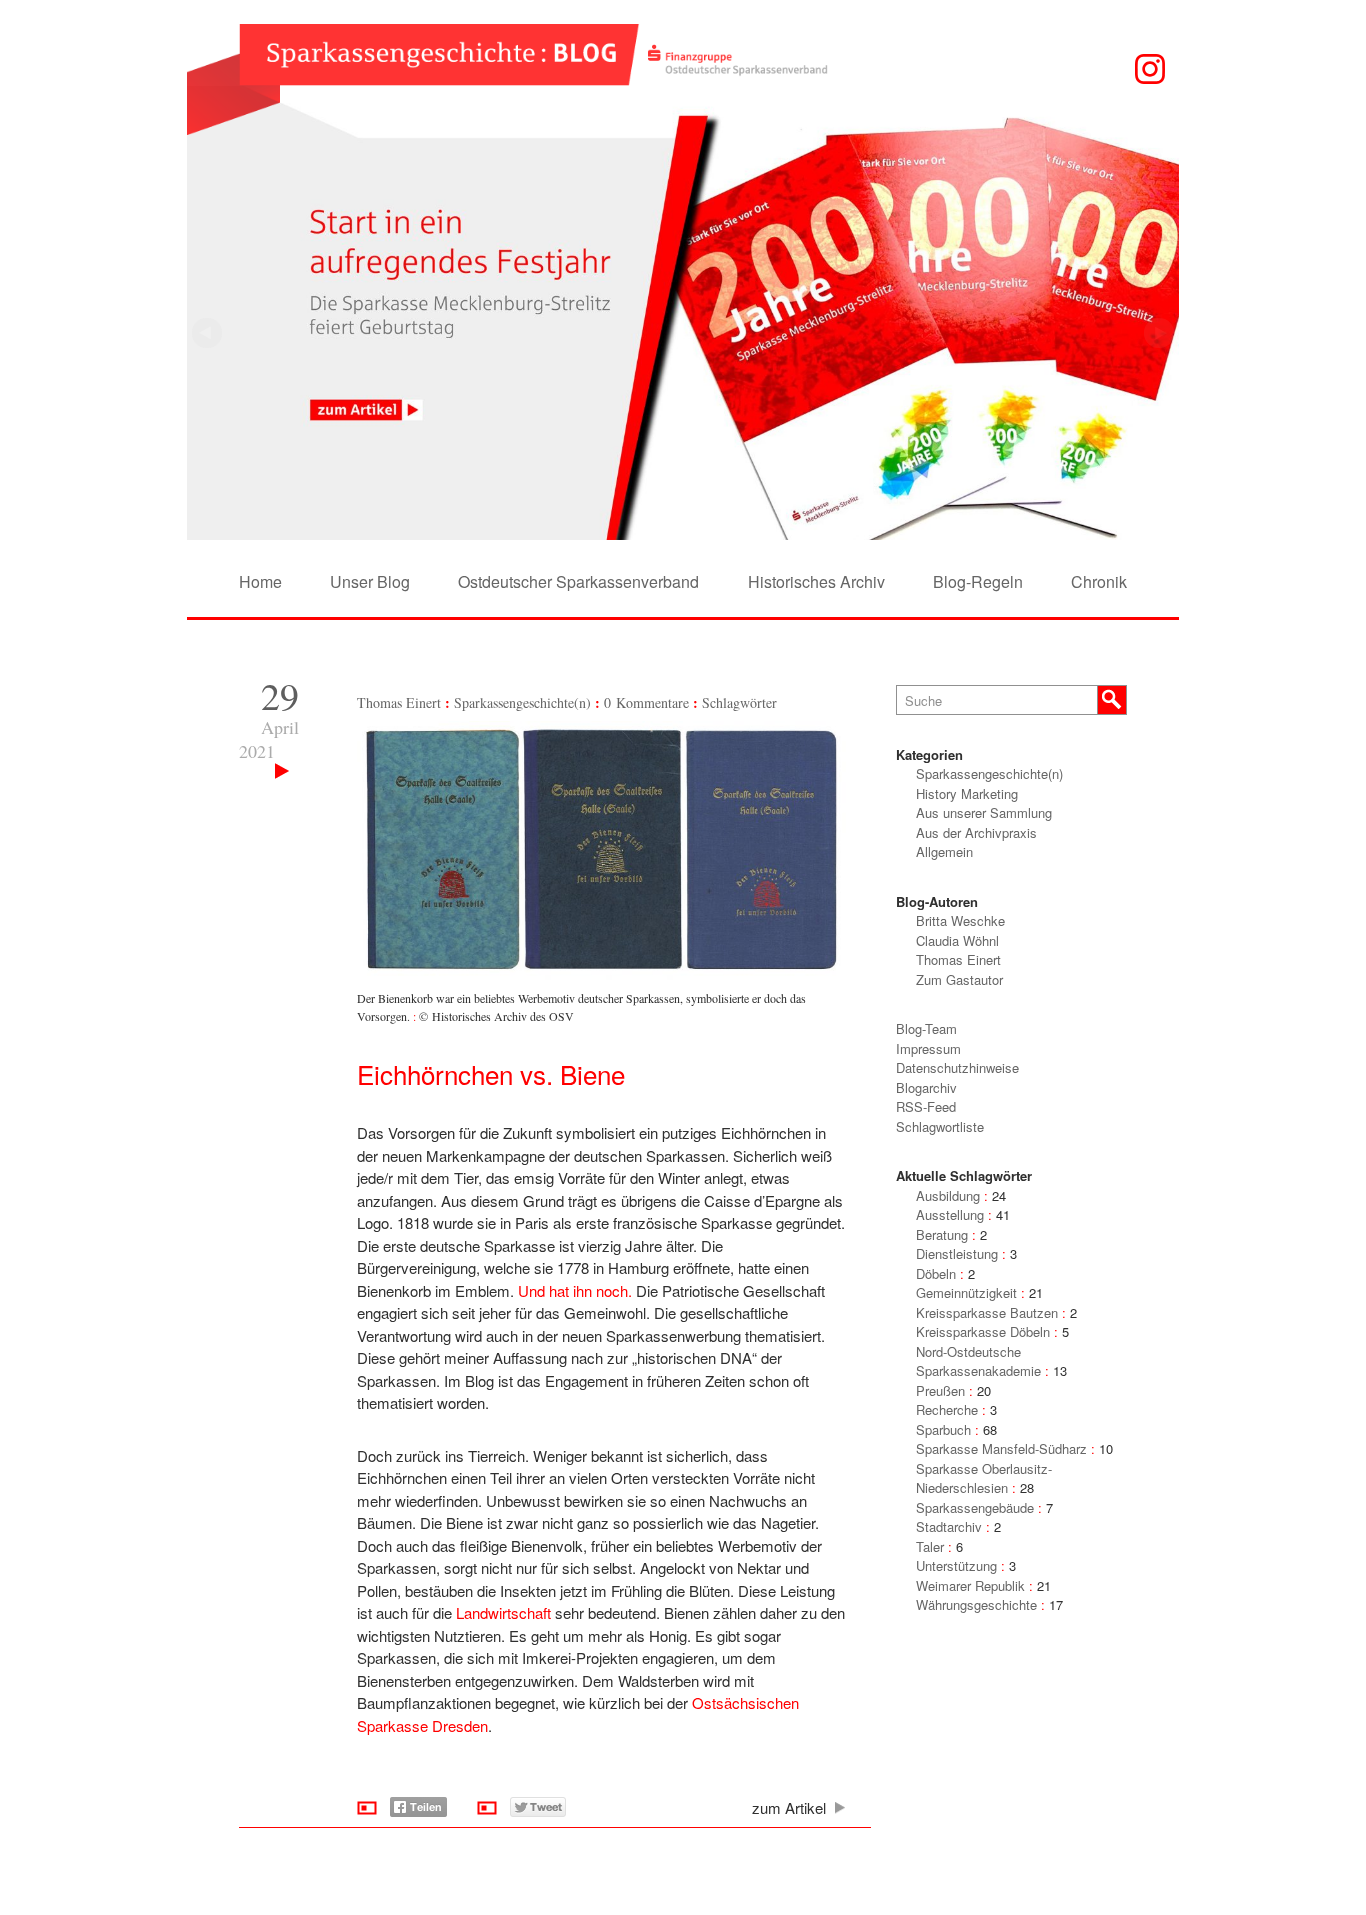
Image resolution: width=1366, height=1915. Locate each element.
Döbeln (936, 1273)
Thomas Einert (399, 702)
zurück (1159, 333)
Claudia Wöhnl (957, 940)
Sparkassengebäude (975, 1507)
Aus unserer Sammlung (984, 812)
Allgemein (944, 851)
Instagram (1150, 69)
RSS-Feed (926, 1106)
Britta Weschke (960, 920)
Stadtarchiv (949, 1526)
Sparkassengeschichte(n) (522, 702)
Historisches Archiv (816, 581)
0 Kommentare (646, 702)
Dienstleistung (957, 1253)
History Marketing (967, 793)
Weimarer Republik (970, 1585)
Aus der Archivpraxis (976, 832)
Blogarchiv (926, 1087)
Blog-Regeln (978, 581)
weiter (207, 333)
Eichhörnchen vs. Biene (491, 1073)
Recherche (947, 1409)
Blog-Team (926, 1028)
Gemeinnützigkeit (966, 1292)
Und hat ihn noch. (575, 1290)
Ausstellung (950, 1214)
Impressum (928, 1048)
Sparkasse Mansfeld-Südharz (1001, 1448)
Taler (930, 1546)
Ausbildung (948, 1195)
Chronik (1099, 581)
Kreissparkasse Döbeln (983, 1331)
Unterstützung (956, 1565)
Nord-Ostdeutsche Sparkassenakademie (978, 1361)
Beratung (942, 1234)
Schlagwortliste (940, 1126)
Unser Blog (370, 581)
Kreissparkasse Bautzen (987, 1312)
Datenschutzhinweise (957, 1067)
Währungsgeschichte (976, 1604)
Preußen (940, 1390)
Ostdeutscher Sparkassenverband (578, 581)
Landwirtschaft (503, 1612)
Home (260, 581)
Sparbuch (943, 1429)
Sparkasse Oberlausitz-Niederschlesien (984, 1478)
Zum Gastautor (959, 979)
